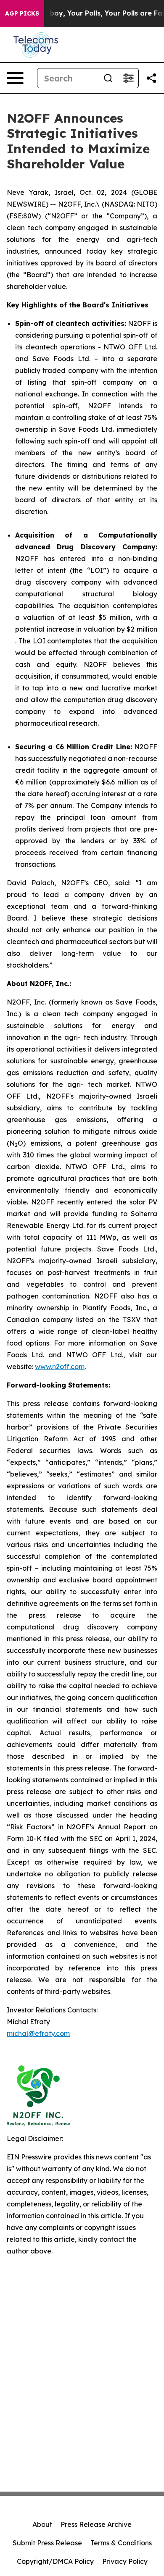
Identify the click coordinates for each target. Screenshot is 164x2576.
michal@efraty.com (38, 2033)
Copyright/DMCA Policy (55, 2561)
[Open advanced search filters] (128, 78)
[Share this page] (151, 78)
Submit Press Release (47, 2543)
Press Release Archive (96, 2524)
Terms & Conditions (121, 2543)
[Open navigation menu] (15, 78)
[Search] (108, 78)
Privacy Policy (125, 2561)
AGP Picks (22, 13)
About (42, 2524)
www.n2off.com (60, 1367)
